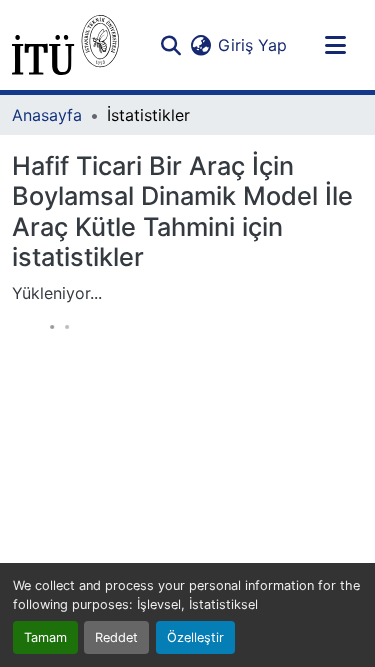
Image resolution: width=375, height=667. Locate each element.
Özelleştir (195, 637)
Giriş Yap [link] (252, 45)
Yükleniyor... (57, 293)
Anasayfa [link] (47, 115)
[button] (65, 45)
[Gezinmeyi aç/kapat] (335, 45)
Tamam (45, 637)
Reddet (116, 637)
